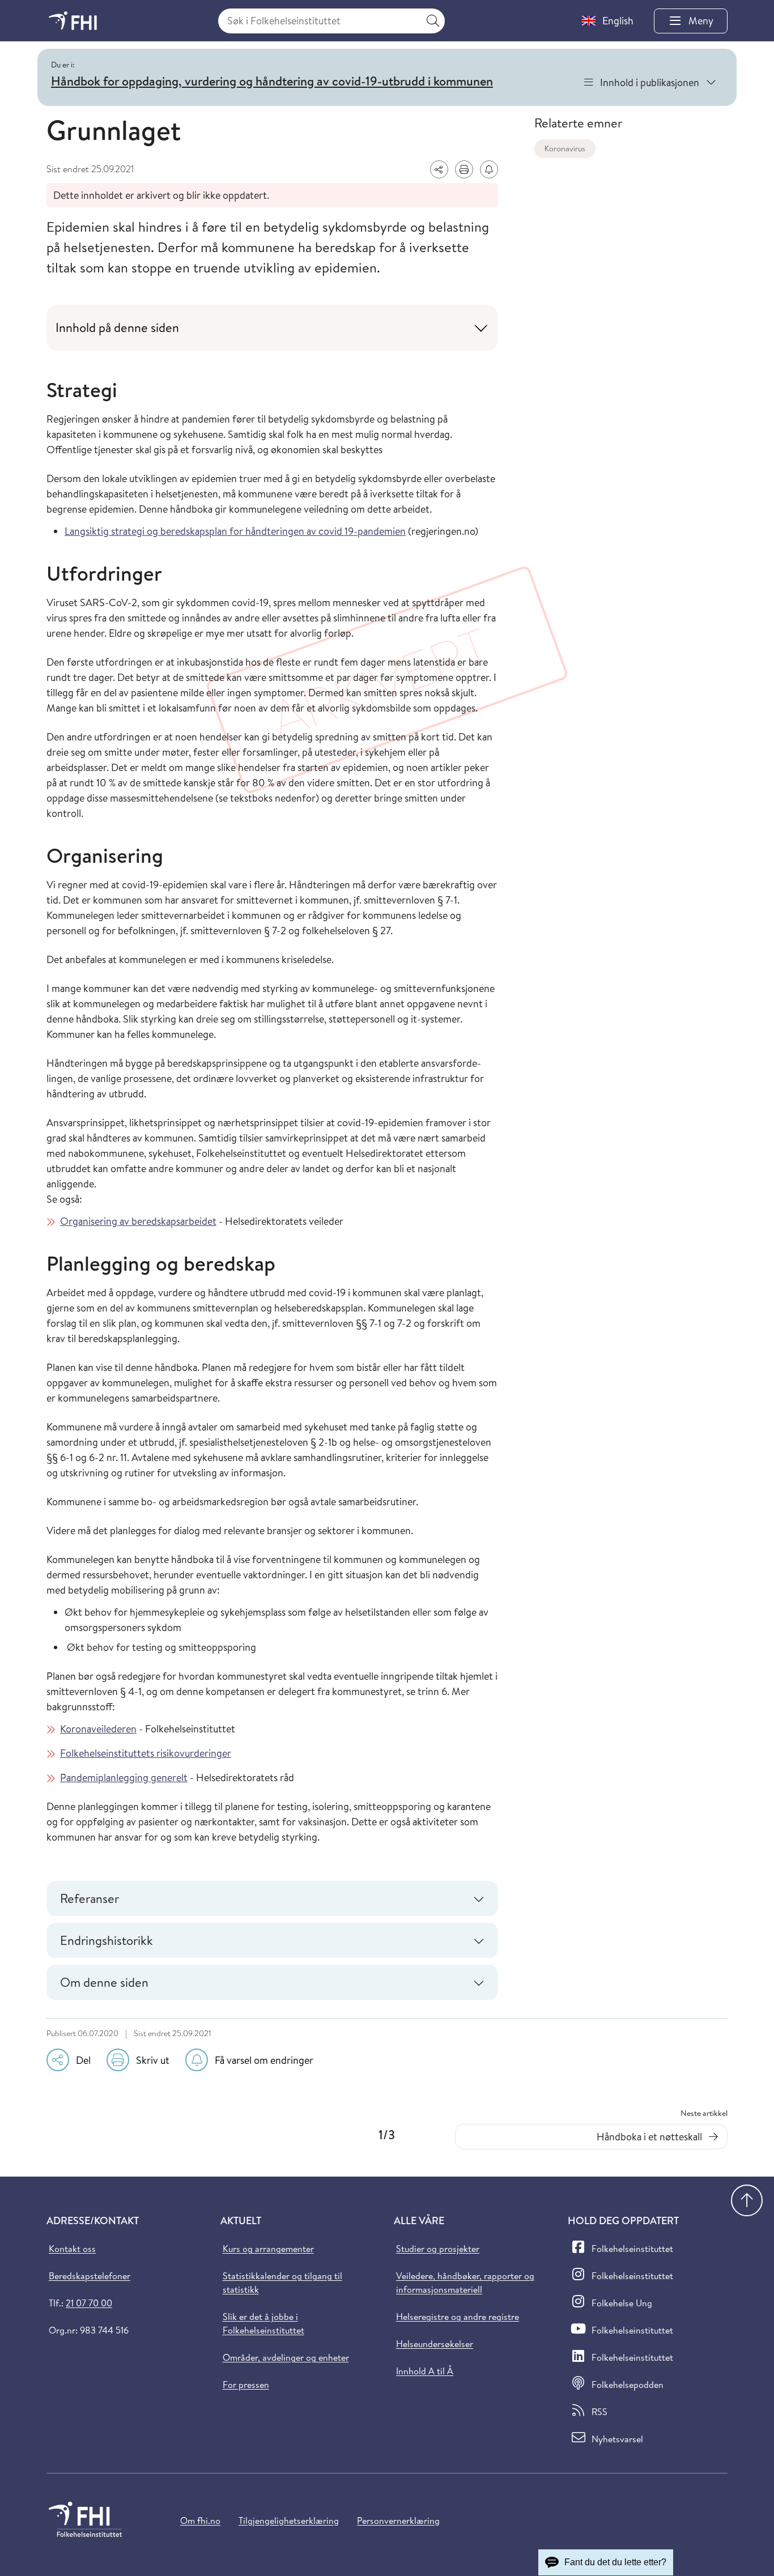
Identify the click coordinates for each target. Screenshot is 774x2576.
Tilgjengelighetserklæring (289, 2520)
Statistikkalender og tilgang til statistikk (282, 2283)
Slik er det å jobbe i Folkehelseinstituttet (263, 2323)
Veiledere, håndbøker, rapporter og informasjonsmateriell (465, 2283)
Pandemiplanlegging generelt (124, 1777)
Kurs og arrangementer (268, 2249)
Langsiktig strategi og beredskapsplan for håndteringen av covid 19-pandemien (235, 531)
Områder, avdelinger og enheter (286, 2357)
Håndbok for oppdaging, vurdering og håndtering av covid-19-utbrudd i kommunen (272, 81)
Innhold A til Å (425, 2371)
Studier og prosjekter (438, 2249)
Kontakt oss (72, 2249)
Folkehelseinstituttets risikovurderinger (146, 1753)
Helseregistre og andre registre (458, 2317)
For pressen (246, 2385)
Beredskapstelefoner (90, 2276)
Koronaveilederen (98, 1729)
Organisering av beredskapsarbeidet (138, 1221)
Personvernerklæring (398, 2520)
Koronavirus (565, 148)
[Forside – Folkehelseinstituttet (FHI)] (73, 21)
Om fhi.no (200, 2520)
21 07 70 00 (89, 2303)
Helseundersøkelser (435, 2344)
